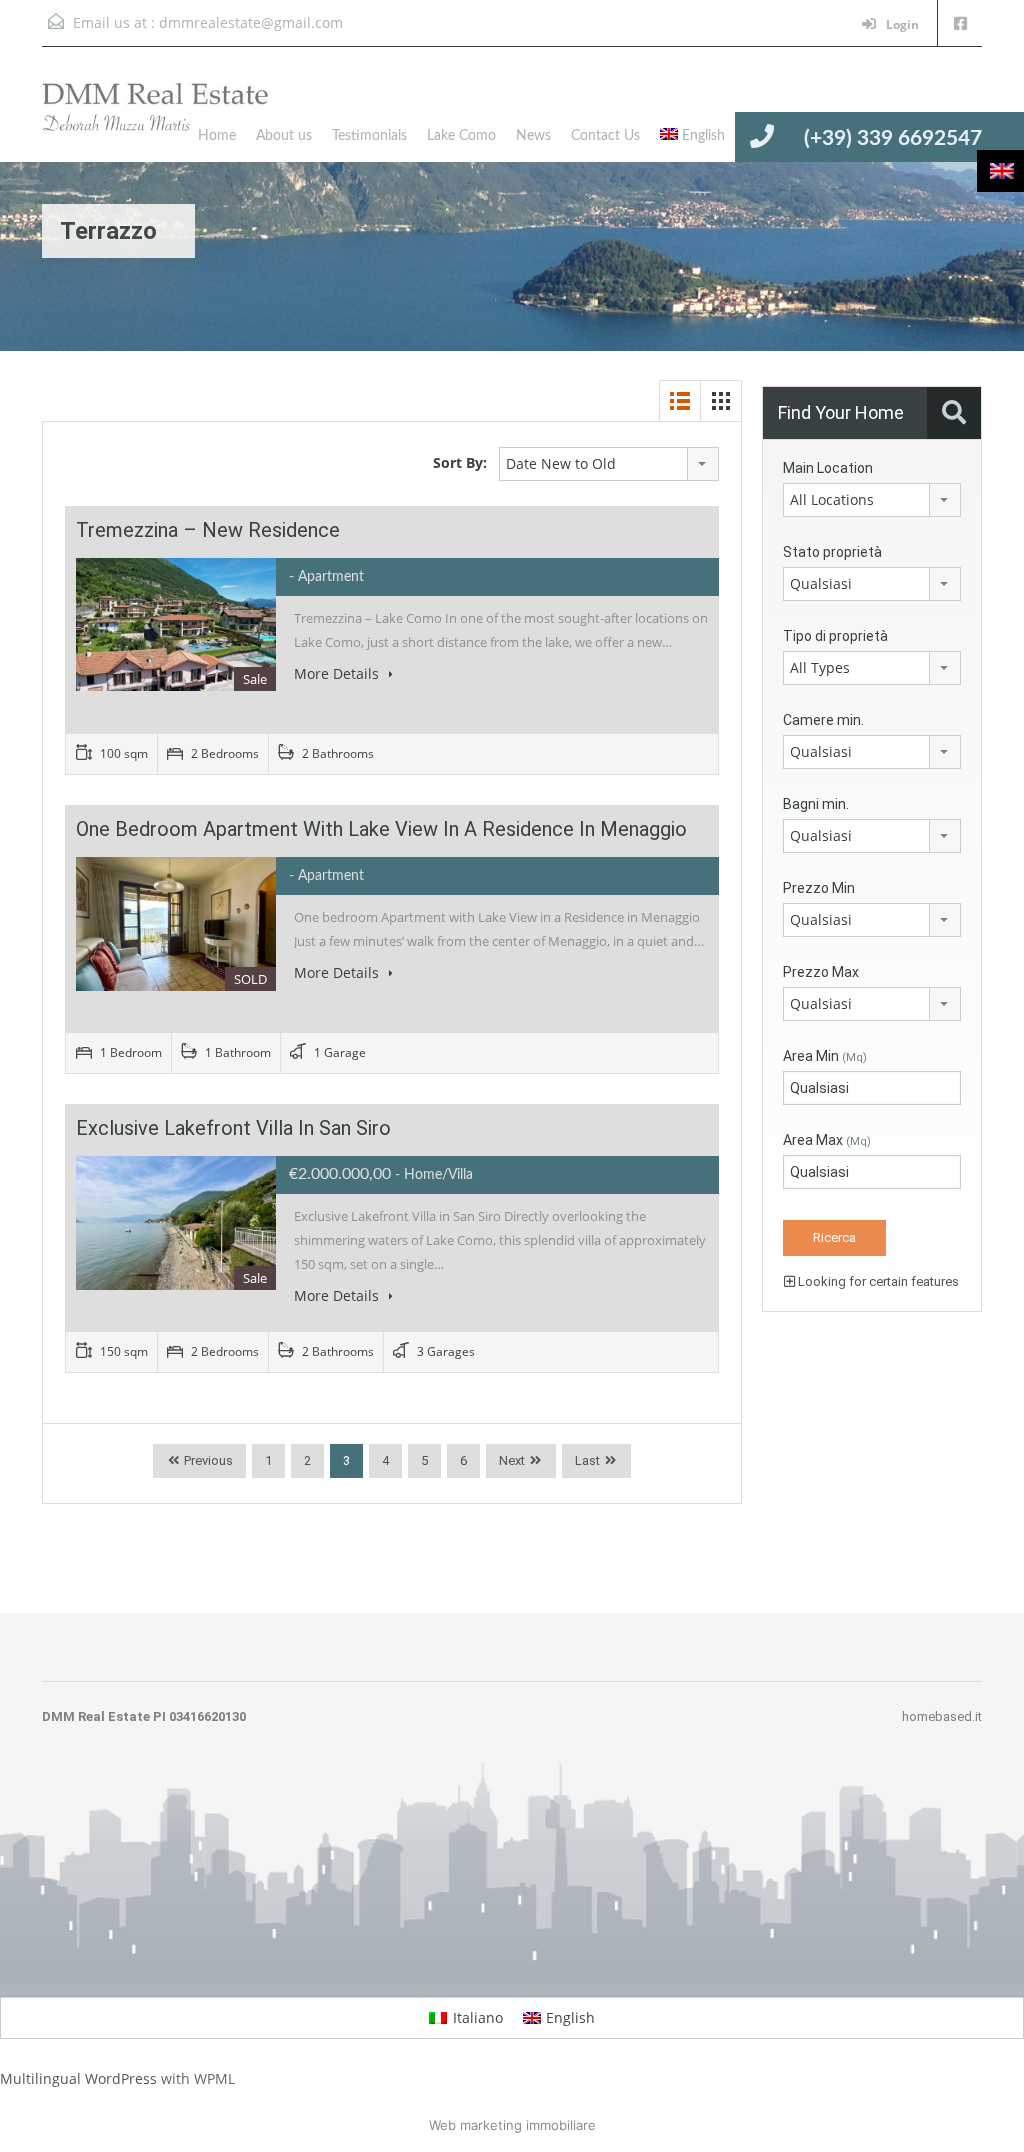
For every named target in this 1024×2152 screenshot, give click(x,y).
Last (587, 1460)
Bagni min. (816, 804)
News (533, 136)
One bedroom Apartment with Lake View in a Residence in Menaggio (381, 829)
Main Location (828, 468)
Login (901, 24)
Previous (207, 1460)
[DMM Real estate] (172, 119)
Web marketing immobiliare (512, 2125)
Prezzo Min (819, 888)
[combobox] (609, 464)
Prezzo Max (821, 972)
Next (512, 1460)
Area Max (827, 1140)
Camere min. (823, 720)
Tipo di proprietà (835, 636)
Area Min (825, 1056)
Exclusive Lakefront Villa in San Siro (233, 1128)
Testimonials (369, 136)
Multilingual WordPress (78, 2078)
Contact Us (605, 136)
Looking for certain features (877, 1281)
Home (217, 136)
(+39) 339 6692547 (893, 138)
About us (284, 136)
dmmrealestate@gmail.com (251, 22)
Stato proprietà (832, 552)
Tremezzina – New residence (208, 530)
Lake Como (461, 136)
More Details (338, 673)
